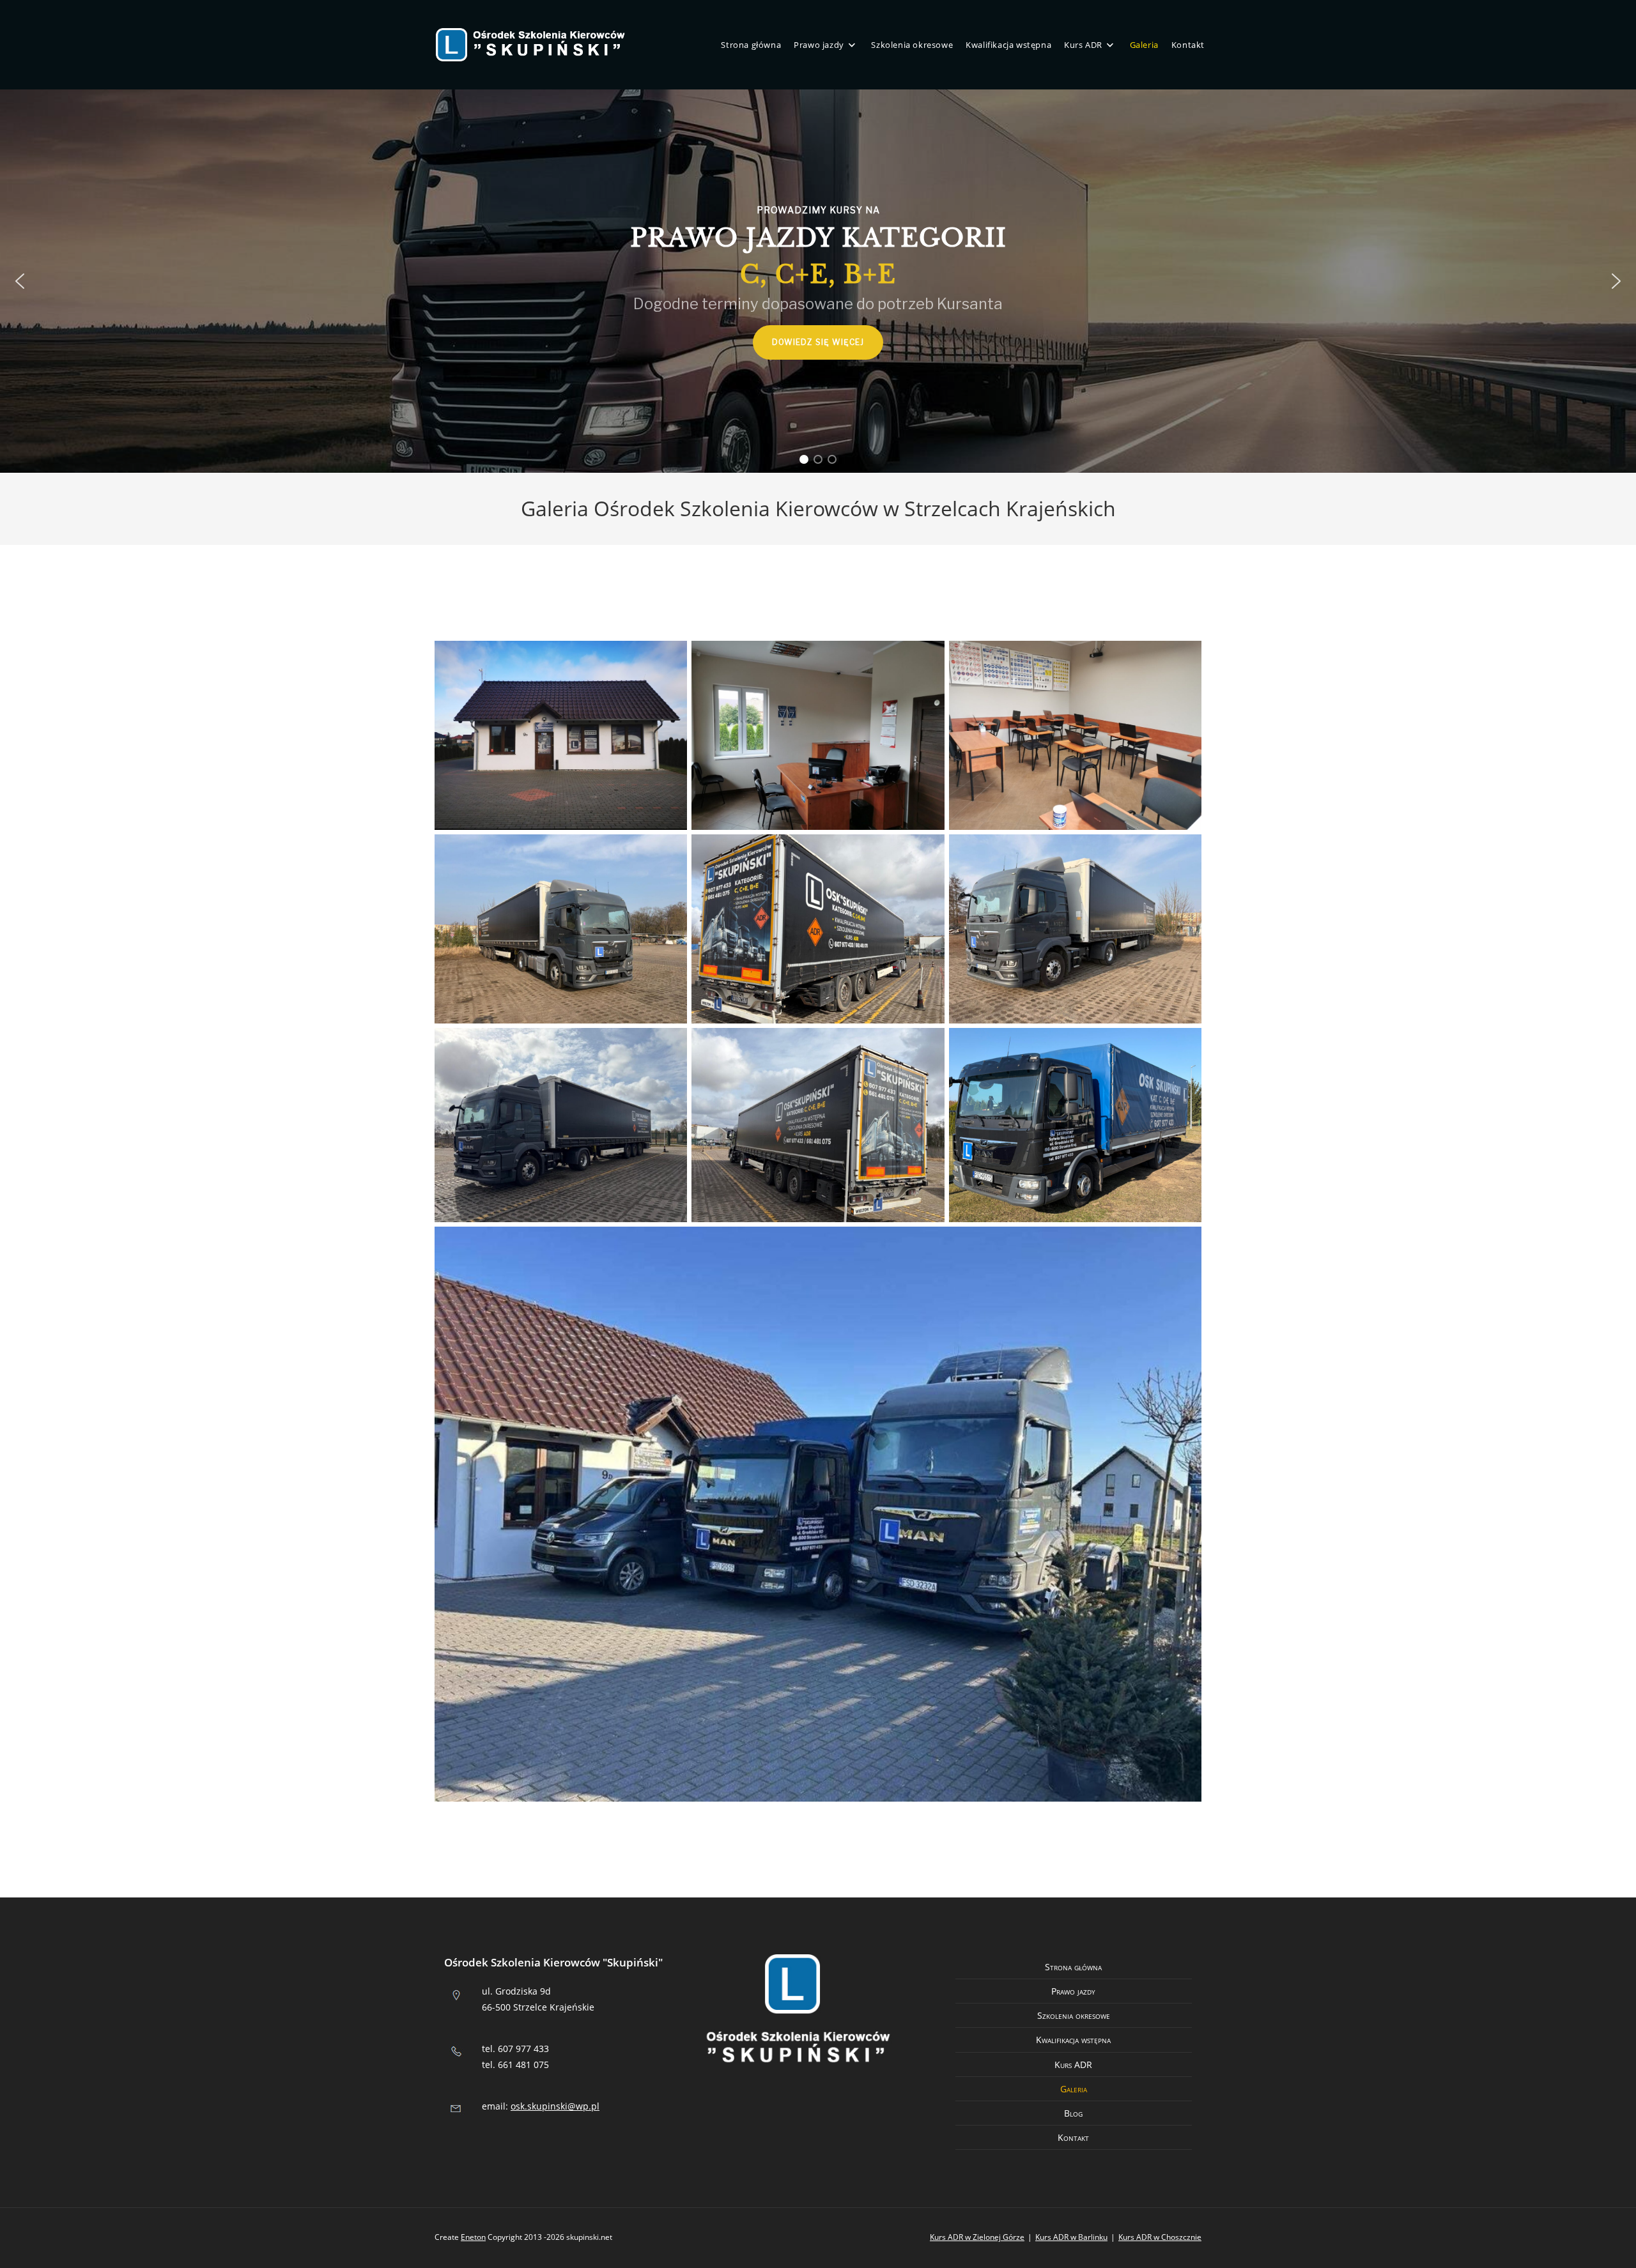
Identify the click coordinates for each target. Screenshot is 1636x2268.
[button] (20, 281)
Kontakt (1073, 2137)
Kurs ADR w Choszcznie (1160, 2237)
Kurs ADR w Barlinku (1071, 2237)
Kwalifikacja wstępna (1073, 2040)
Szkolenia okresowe (1074, 2015)
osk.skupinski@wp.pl (555, 2106)
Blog (1073, 2113)
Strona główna (1073, 1967)
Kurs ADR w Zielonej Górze (977, 2237)
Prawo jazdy (1073, 1991)
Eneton (473, 2237)
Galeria (1074, 2089)
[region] (818, 281)
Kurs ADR (1073, 2065)
